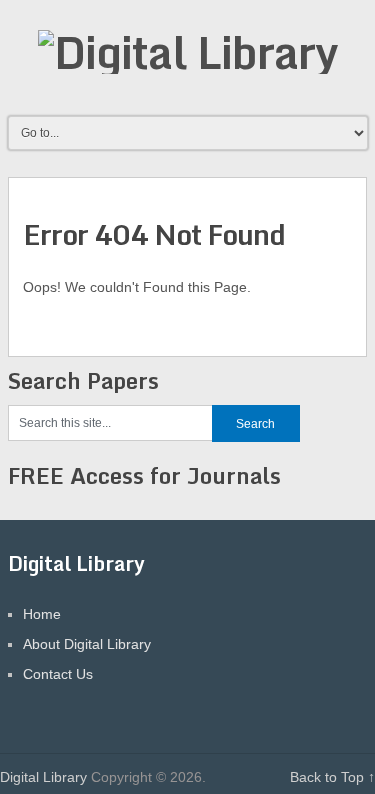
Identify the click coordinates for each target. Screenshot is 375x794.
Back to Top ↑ (332, 777)
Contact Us (58, 674)
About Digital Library (87, 644)
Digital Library (43, 777)
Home (42, 614)
